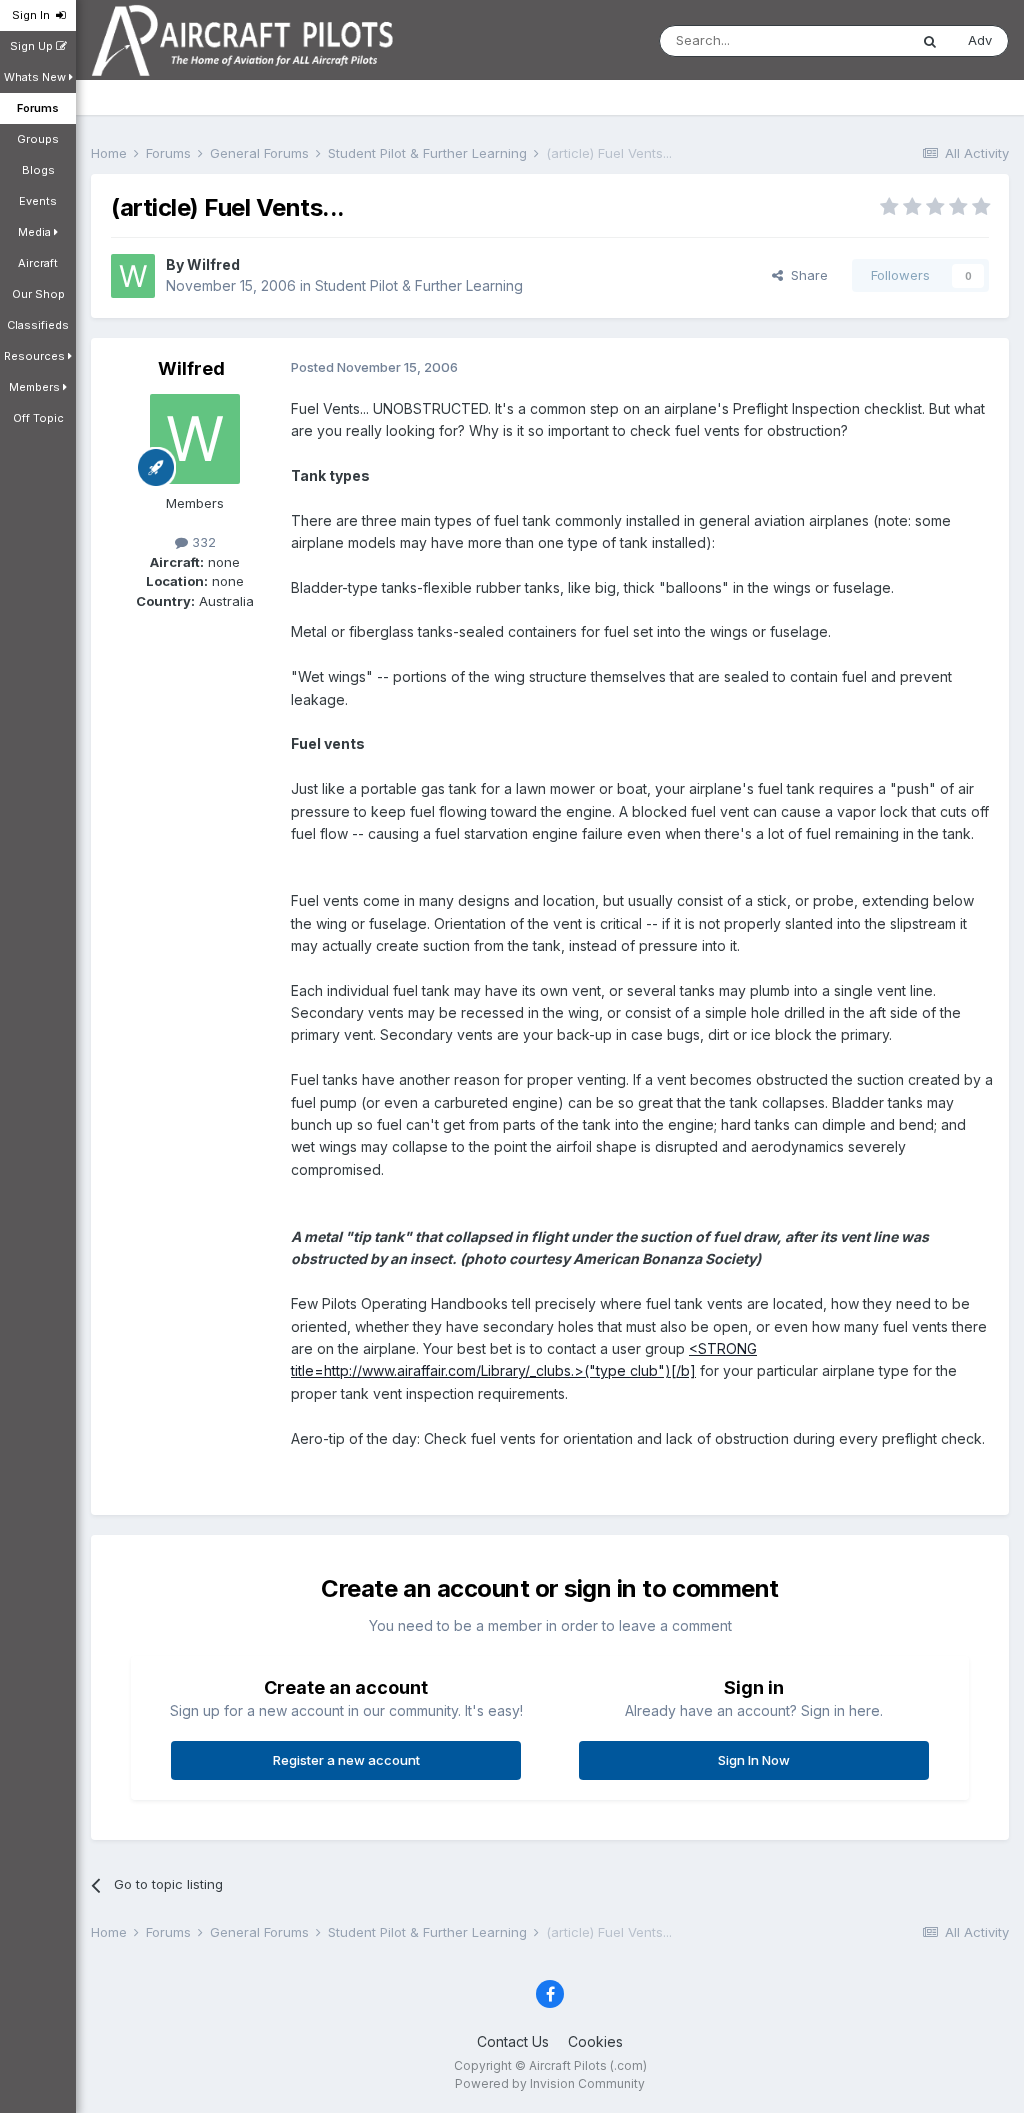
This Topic (849, 40)
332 (202, 542)
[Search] (930, 41)
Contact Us (513, 2041)
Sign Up (33, 46)
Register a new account (346, 1760)
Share (805, 275)
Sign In (34, 15)
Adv (980, 40)
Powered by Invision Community (550, 2083)
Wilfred (213, 264)
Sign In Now (754, 1760)
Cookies (595, 2041)
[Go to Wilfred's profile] (133, 276)
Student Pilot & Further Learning (419, 285)
